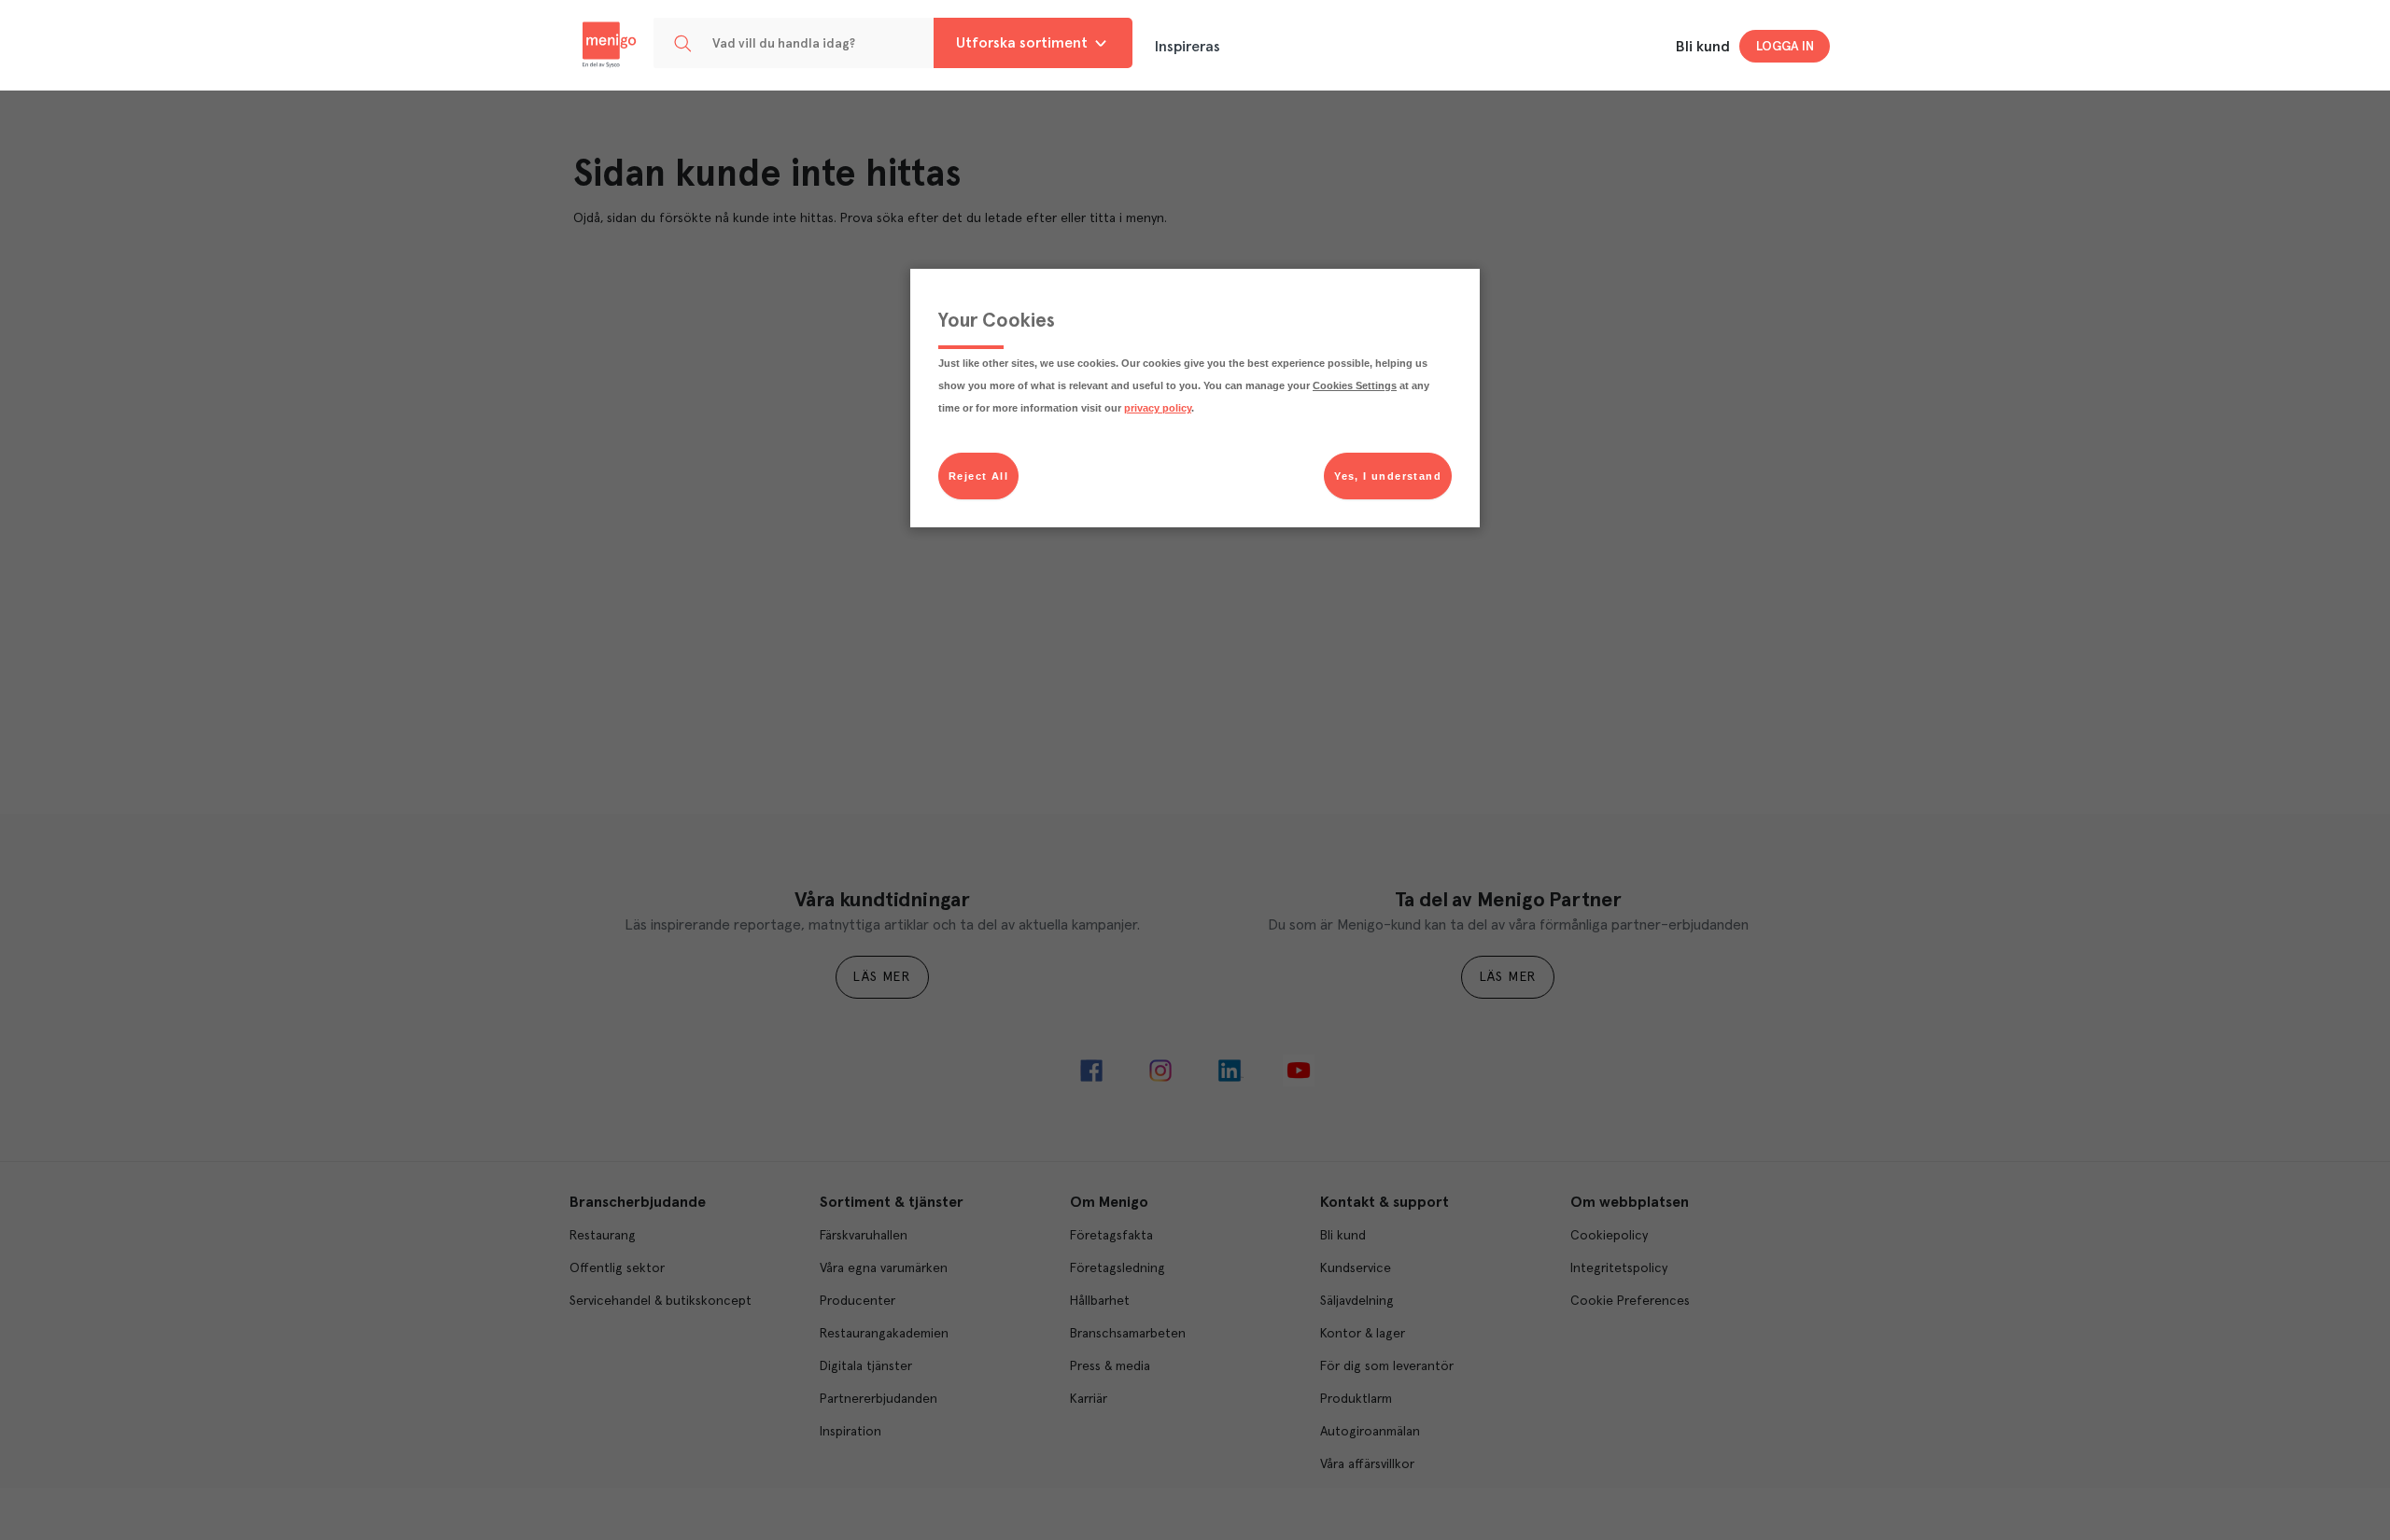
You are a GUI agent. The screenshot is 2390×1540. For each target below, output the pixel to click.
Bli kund (1703, 47)
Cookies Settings (1355, 385)
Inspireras (1188, 47)
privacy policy (1158, 408)
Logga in (1785, 47)
